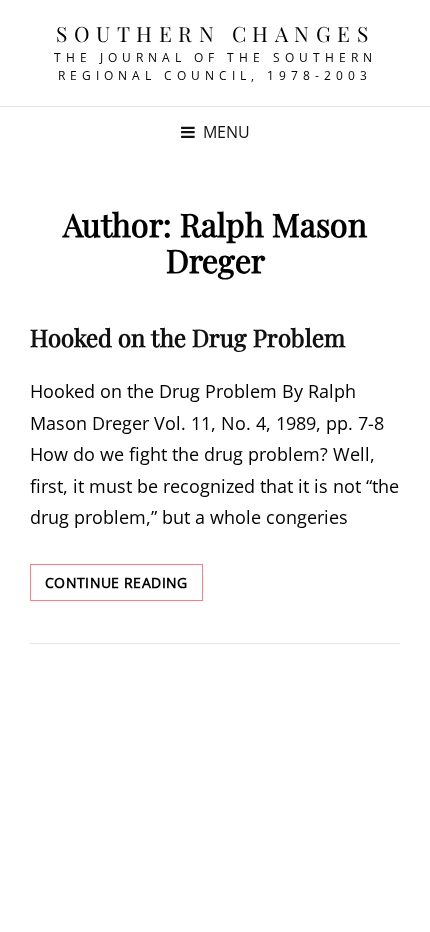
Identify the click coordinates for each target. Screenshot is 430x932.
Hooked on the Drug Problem (187, 337)
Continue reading (124, 586)
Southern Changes (215, 33)
